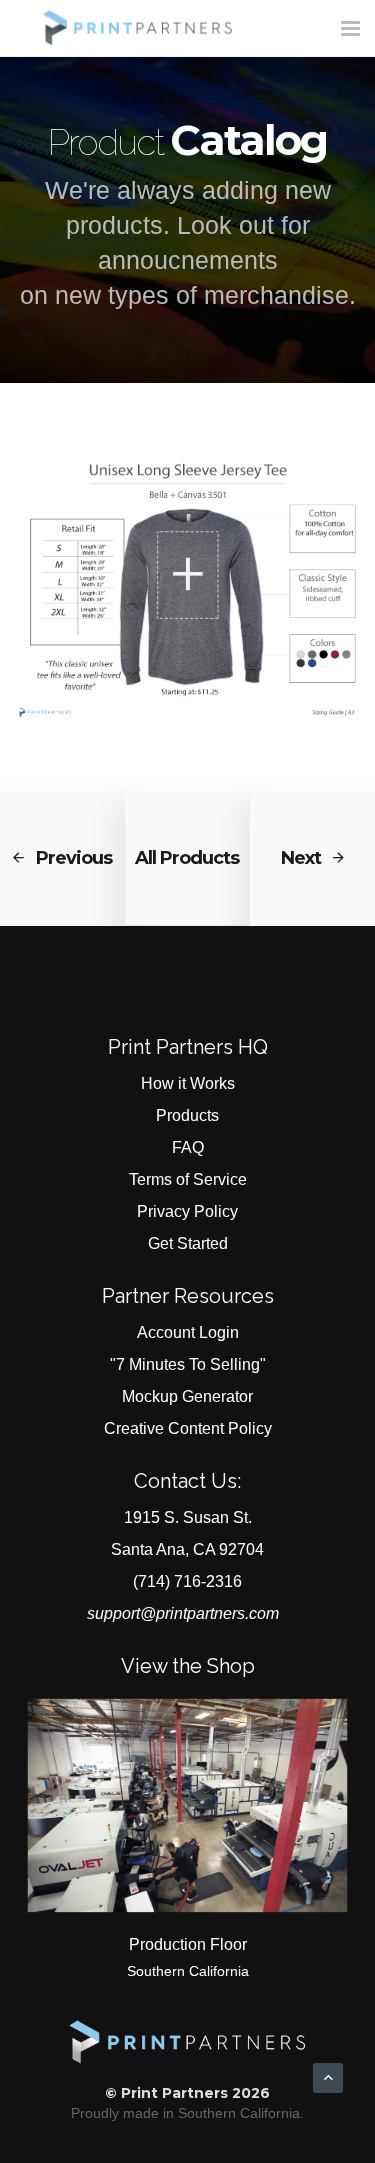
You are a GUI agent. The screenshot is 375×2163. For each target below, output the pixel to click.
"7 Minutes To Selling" (188, 1364)
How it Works (188, 1083)
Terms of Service (188, 1179)
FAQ (188, 1147)
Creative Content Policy (188, 1428)
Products (187, 1115)
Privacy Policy (187, 1211)
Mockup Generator (187, 1396)
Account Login (188, 1332)
